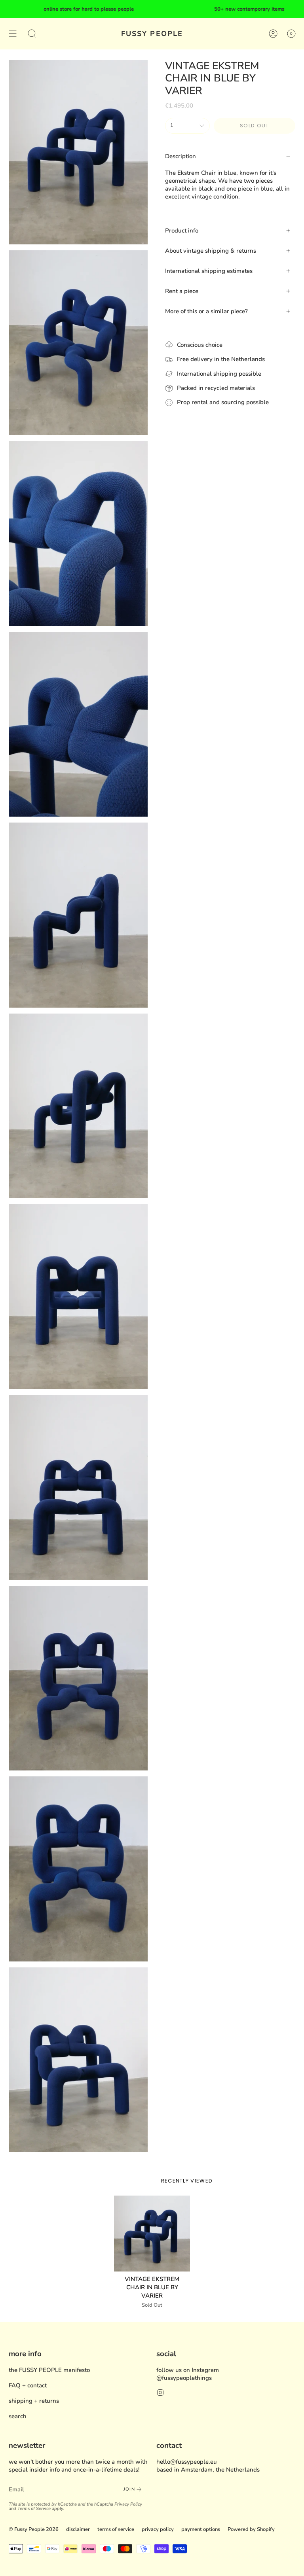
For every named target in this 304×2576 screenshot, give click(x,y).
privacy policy (158, 2529)
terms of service (116, 2529)
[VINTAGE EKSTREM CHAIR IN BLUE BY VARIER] (152, 2234)
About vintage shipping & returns (211, 251)
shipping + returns (34, 2401)
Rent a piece (182, 291)
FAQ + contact (28, 2385)
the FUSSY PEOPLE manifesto (49, 2370)
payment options (201, 2529)
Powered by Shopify (251, 2529)
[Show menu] (13, 34)
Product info (182, 231)
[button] (32, 34)
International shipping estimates (209, 271)
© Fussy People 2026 (34, 2529)
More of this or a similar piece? (206, 311)
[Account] (273, 34)
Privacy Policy (128, 2504)
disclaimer (78, 2529)
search (18, 2416)
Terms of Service (34, 2509)
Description (180, 156)
